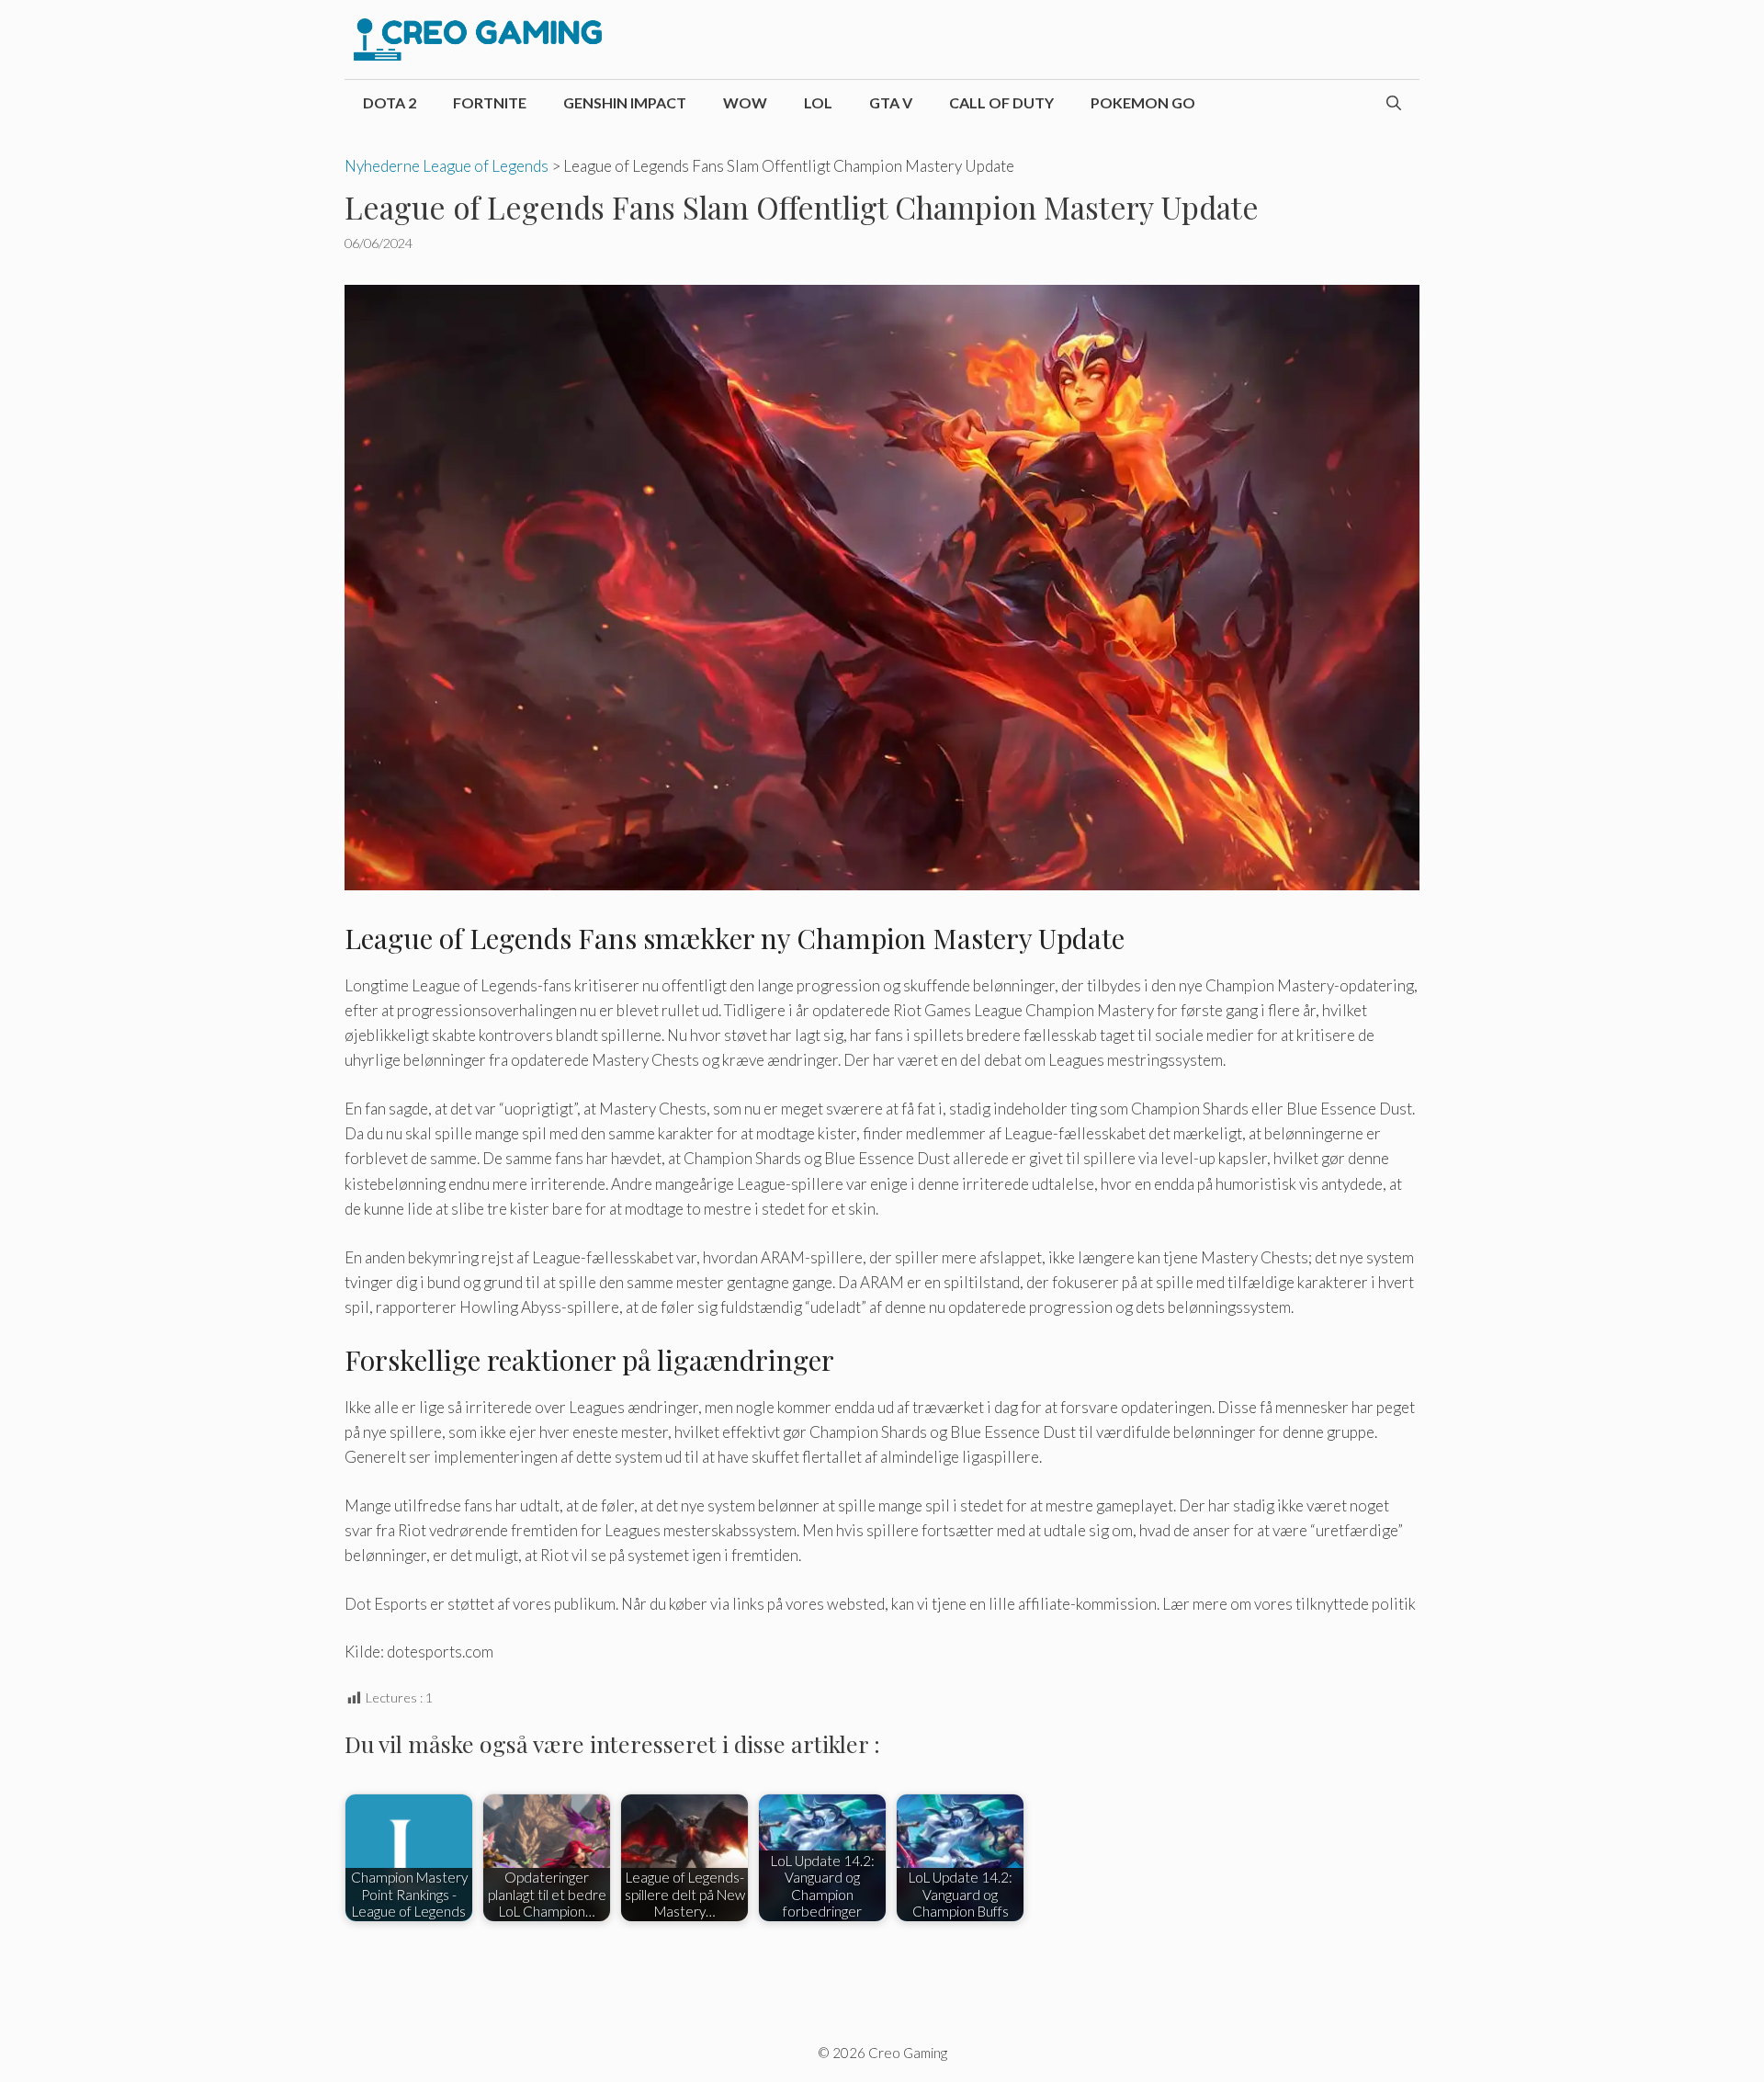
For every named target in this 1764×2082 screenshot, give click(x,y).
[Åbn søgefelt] (1394, 103)
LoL (818, 102)
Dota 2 (390, 102)
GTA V (891, 102)
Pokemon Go (1143, 102)
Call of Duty (1001, 102)
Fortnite (490, 102)
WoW (745, 102)
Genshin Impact (625, 102)
